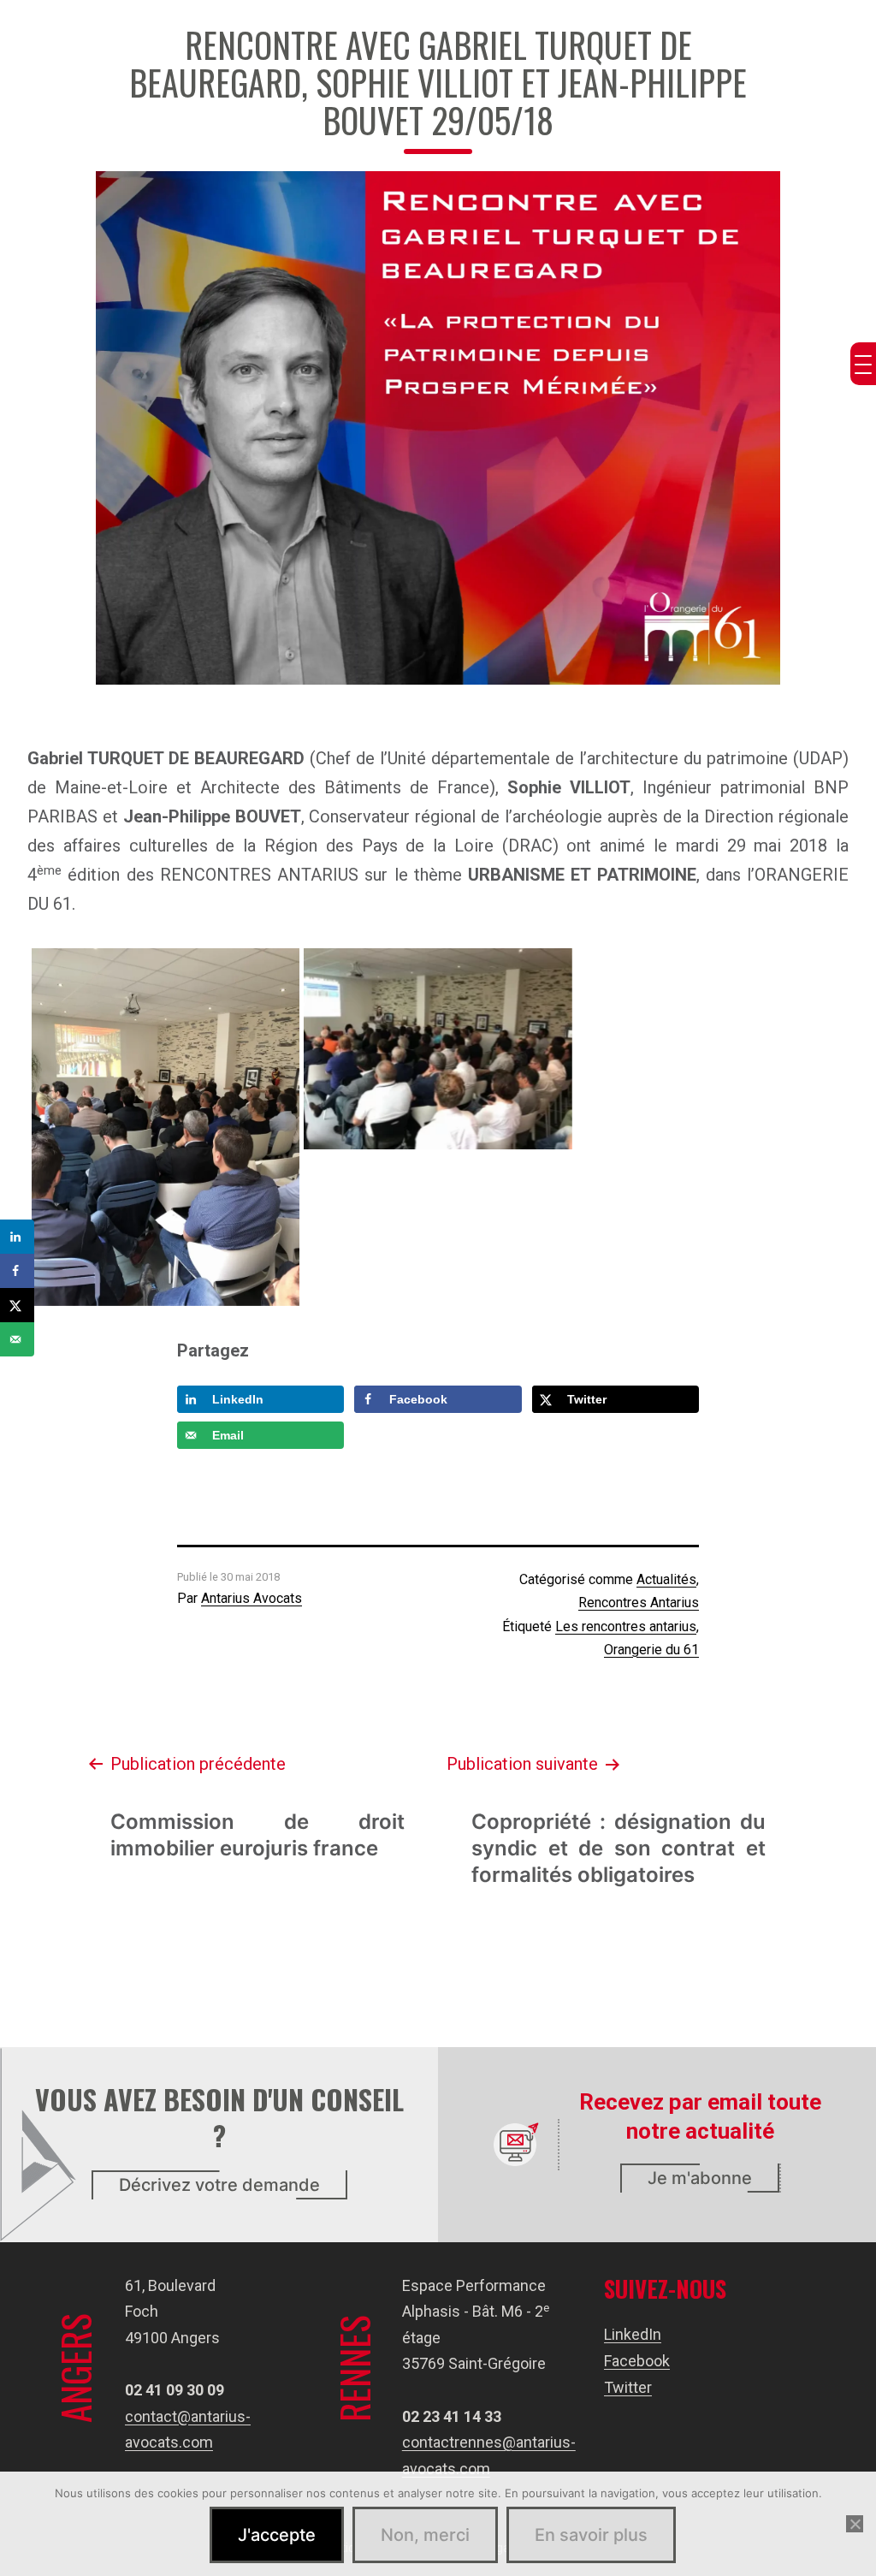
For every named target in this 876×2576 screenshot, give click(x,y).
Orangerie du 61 (651, 1650)
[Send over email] (17, 1339)
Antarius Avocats (252, 1598)
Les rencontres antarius (626, 1626)
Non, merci (425, 2535)
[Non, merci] (855, 2524)
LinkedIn (633, 2334)
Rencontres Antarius (639, 1603)
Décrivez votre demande (219, 2185)
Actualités (666, 1579)
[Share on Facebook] (17, 1271)
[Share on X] (17, 1305)
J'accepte (277, 2535)
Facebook (637, 2361)
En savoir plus (591, 2535)
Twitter (628, 2387)
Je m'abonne (700, 2178)
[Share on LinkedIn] (17, 1237)
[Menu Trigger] (863, 364)
